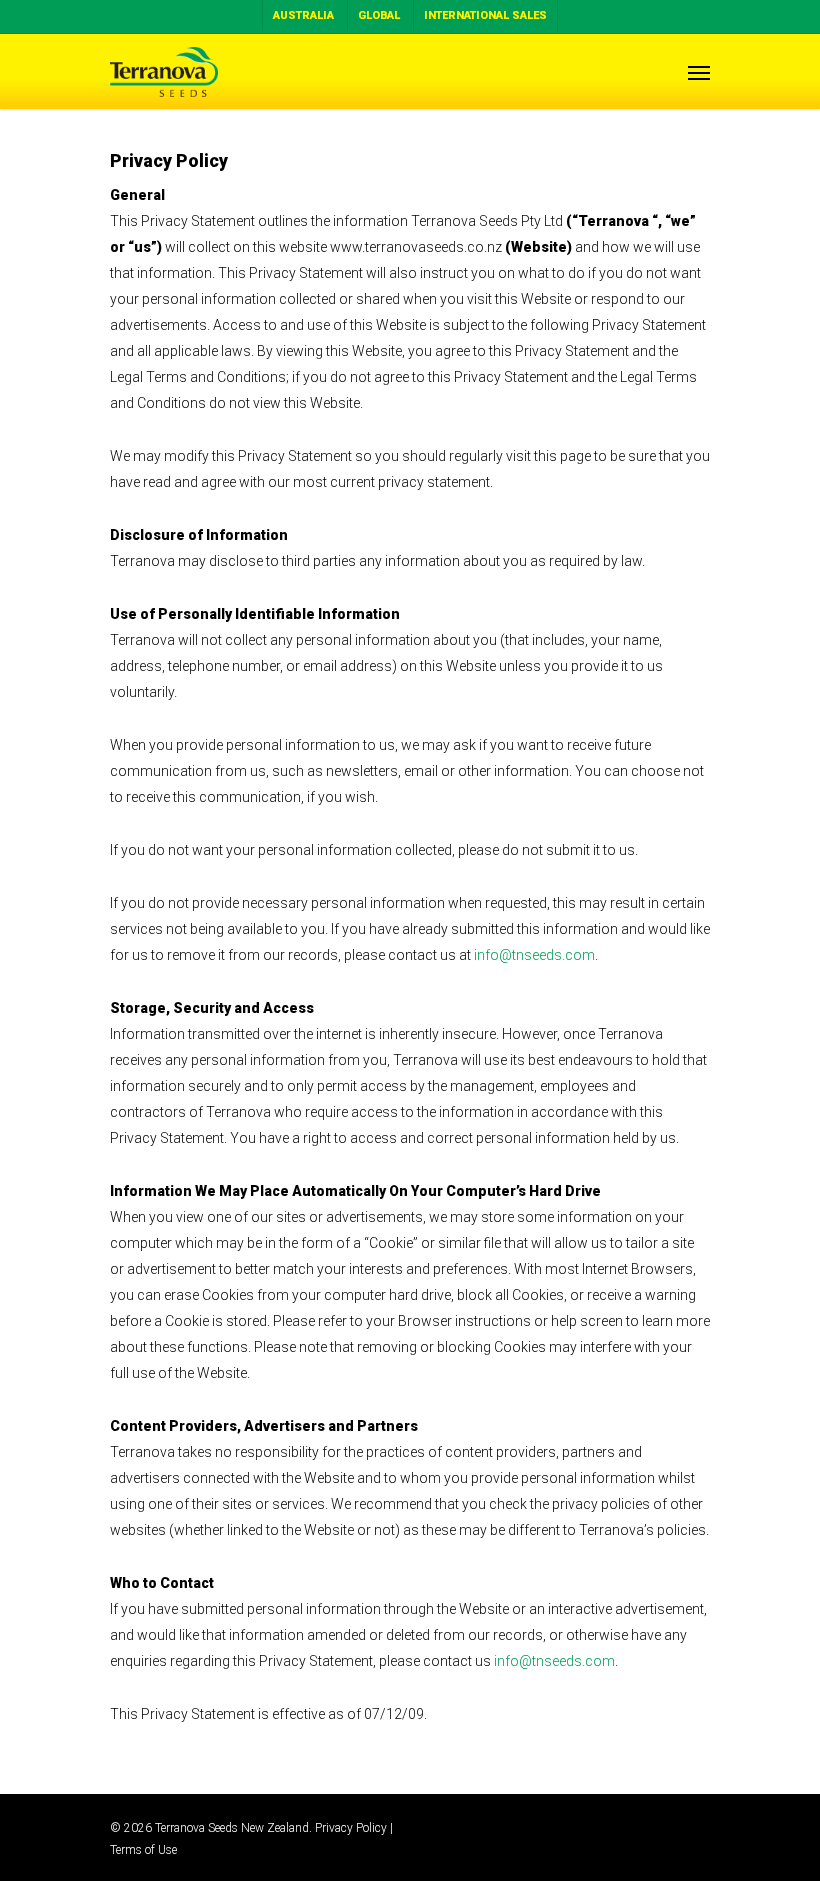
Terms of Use (143, 1850)
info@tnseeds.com (534, 955)
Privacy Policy (351, 1828)
